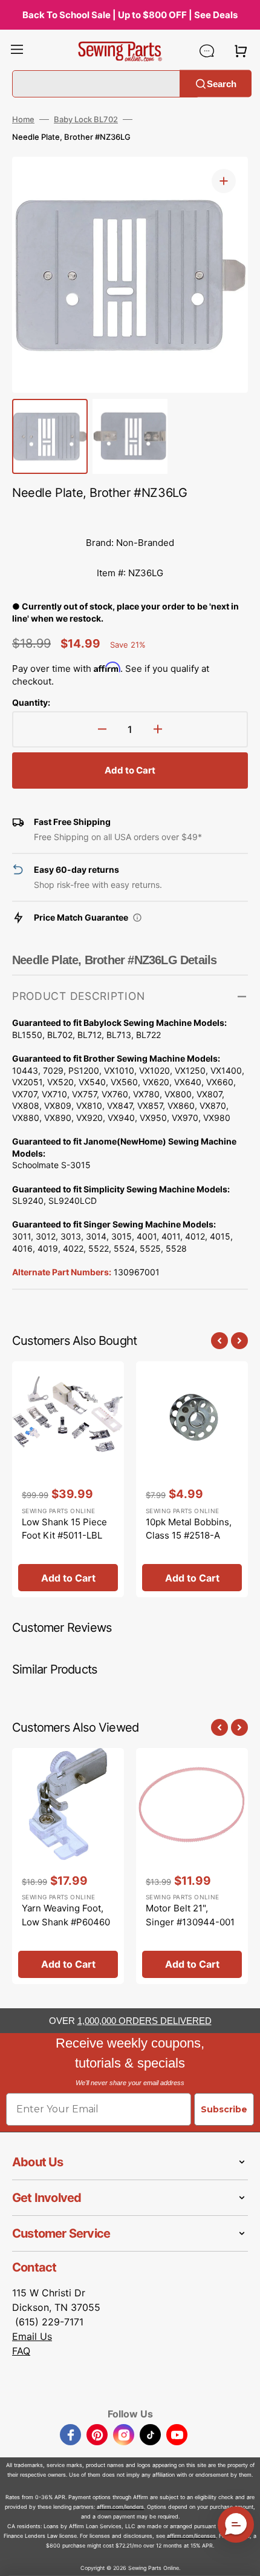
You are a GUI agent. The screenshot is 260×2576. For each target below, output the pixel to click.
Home (23, 119)
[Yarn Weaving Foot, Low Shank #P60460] (68, 1866)
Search (222, 83)
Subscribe (224, 2109)
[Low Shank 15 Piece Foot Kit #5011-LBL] (68, 1479)
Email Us (32, 2336)
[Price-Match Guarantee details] (137, 918)
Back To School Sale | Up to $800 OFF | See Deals (130, 15)
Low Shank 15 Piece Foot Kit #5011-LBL (64, 1529)
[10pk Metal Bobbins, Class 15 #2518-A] (192, 1479)
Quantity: (31, 702)
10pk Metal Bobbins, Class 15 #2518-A (189, 1529)
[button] (17, 51)
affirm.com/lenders (120, 2507)
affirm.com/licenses (191, 2536)
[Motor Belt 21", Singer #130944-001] (192, 1866)
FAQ (21, 2351)
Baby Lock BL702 (86, 119)
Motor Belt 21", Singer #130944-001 (190, 1915)
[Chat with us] (207, 51)
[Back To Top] (242, 2558)
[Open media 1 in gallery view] (224, 181)
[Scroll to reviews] (130, 516)
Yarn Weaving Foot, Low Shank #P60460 (66, 1915)
